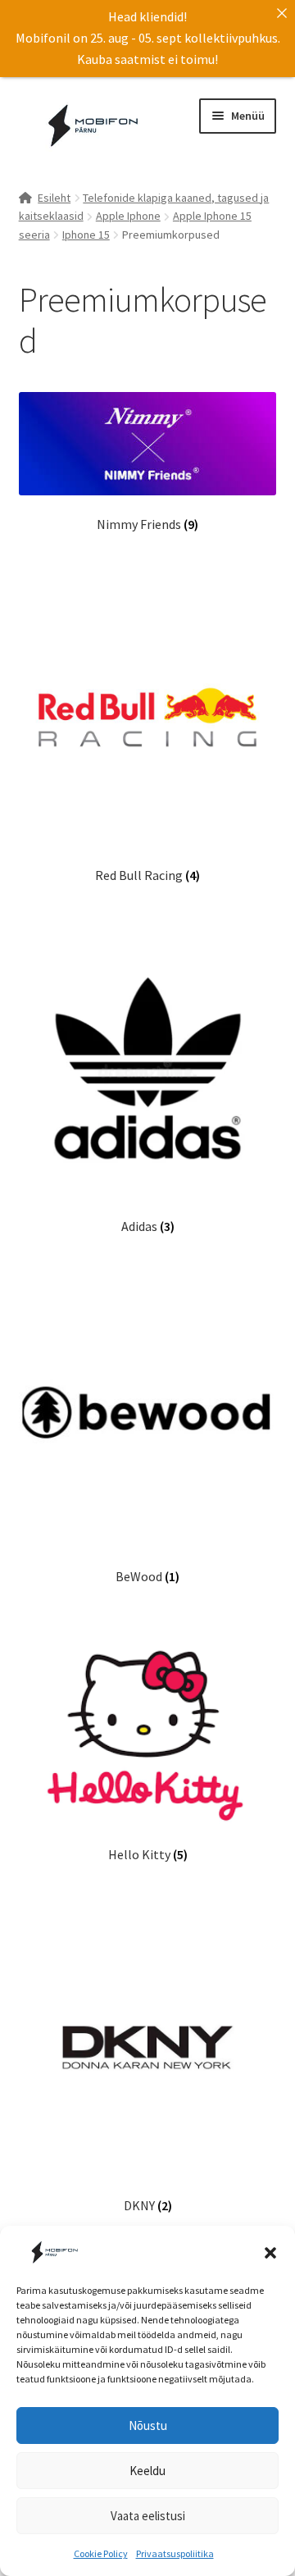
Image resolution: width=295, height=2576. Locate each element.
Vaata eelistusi (148, 2516)
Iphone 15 (86, 235)
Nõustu (148, 2426)
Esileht (54, 198)
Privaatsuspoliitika (175, 2553)
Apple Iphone (128, 216)
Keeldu (147, 2471)
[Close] (282, 13)
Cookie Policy (101, 2553)
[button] (270, 2253)
